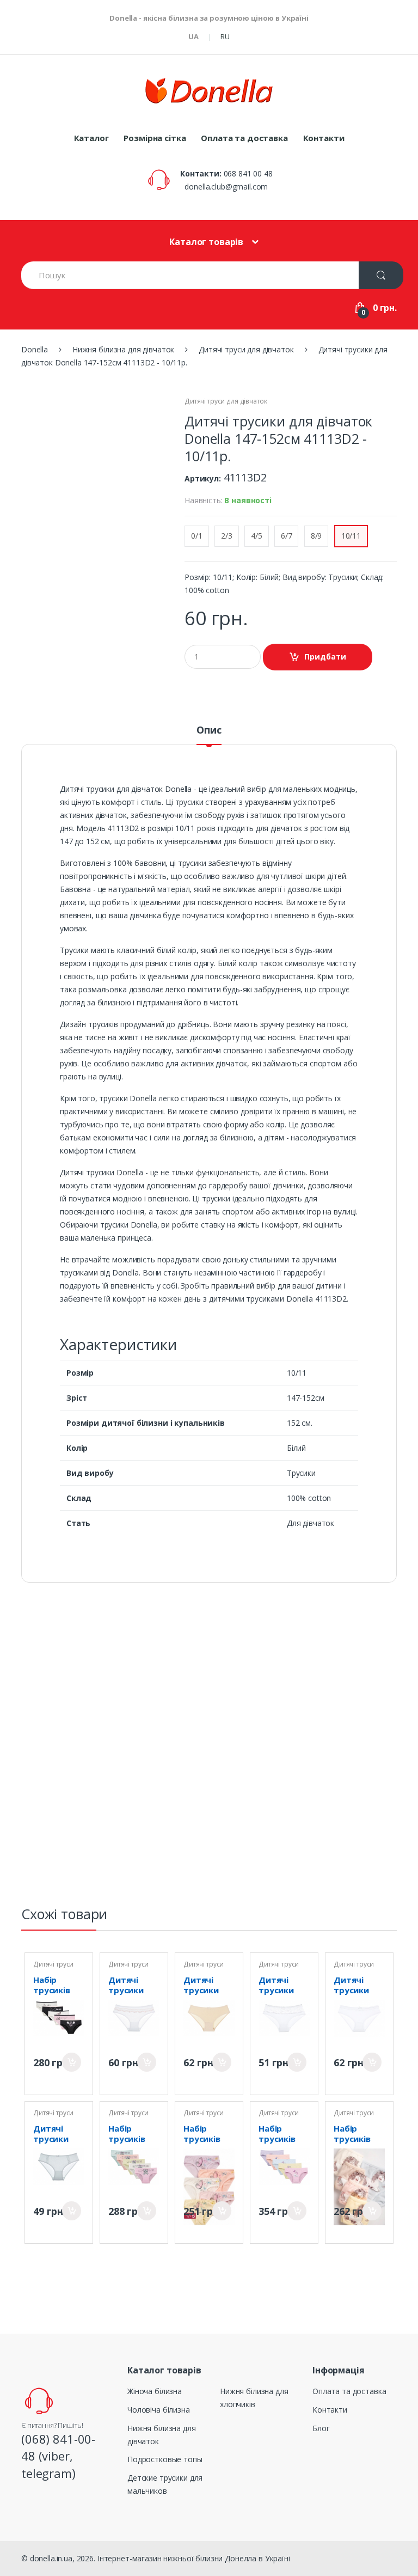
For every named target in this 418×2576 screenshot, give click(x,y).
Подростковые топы (165, 2459)
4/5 (257, 536)
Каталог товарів (206, 242)
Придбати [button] (325, 657)
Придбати (72, 2062)
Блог (321, 2428)
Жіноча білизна (155, 2391)
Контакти (324, 138)
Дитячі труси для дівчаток (226, 401)
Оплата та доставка (244, 138)
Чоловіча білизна (159, 2410)
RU (225, 36)
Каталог (91, 138)
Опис (209, 731)
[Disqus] (209, 1749)
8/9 (316, 536)
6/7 (287, 536)
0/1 (197, 536)
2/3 (227, 536)
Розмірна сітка (155, 138)
